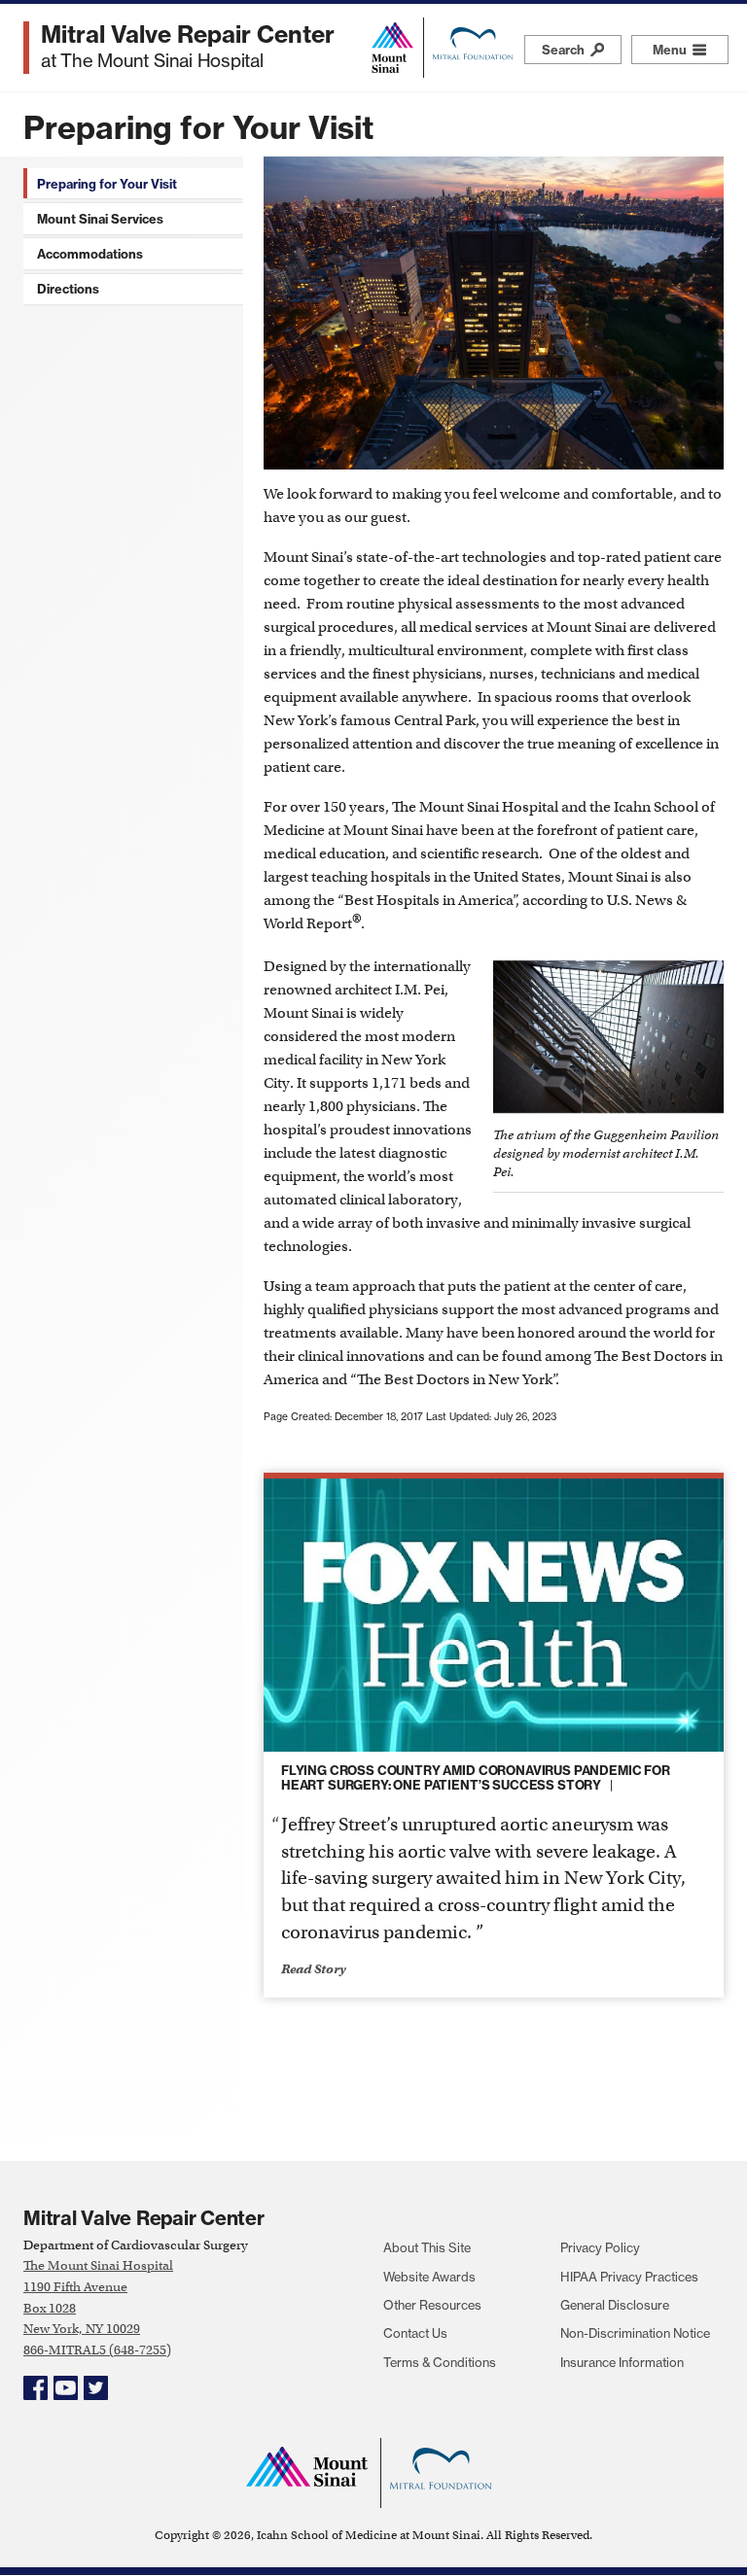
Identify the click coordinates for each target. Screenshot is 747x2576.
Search (565, 50)
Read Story (314, 1969)
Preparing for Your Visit (107, 184)
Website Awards (429, 2277)
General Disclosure (615, 2305)
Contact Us (415, 2333)
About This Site (427, 2247)
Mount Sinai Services (100, 219)
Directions (68, 289)
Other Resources (432, 2305)
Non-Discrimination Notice (635, 2333)
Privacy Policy (600, 2247)
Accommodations (90, 254)
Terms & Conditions (440, 2362)
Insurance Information (622, 2362)
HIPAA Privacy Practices (629, 2277)
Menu (691, 50)
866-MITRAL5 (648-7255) (97, 2350)
